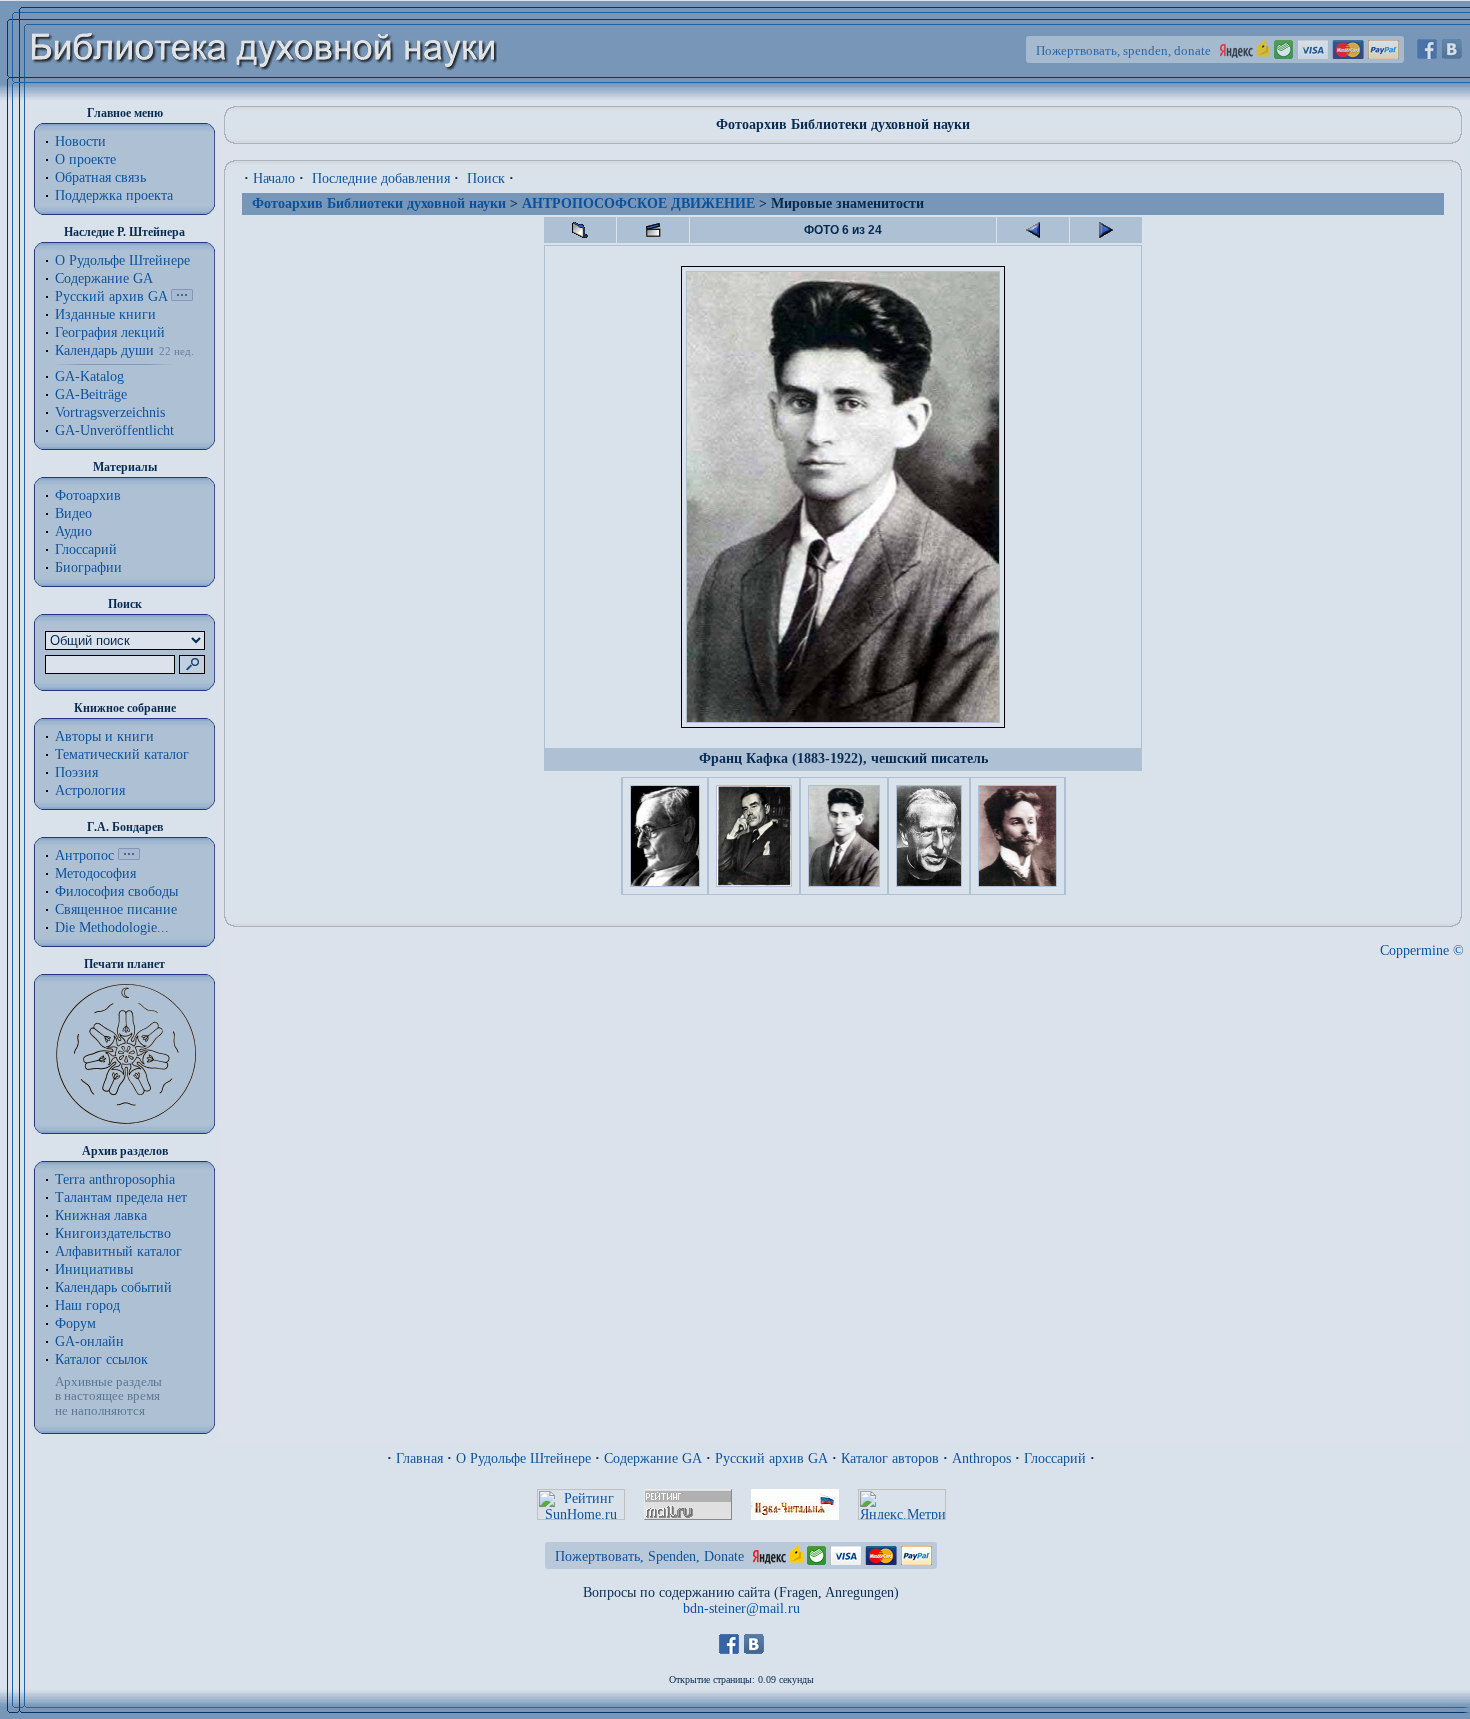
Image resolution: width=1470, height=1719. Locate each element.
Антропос (84, 855)
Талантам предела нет (121, 1197)
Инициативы (94, 1269)
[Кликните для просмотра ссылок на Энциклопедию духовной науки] (129, 855)
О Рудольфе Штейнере (523, 1458)
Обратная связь (100, 177)
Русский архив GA (111, 296)
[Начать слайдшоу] (653, 230)
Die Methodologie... (112, 927)
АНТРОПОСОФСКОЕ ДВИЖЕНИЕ (638, 203)
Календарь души (104, 350)
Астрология (90, 790)
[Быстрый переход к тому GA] (182, 296)
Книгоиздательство (113, 1233)
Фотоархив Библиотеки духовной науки (379, 203)
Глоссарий (86, 549)
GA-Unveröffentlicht (114, 430)
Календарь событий (113, 1287)
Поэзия (76, 772)
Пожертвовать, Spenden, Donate (649, 1556)
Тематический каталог (122, 754)
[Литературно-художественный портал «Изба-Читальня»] (795, 1515)
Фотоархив (88, 495)
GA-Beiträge (91, 394)
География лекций (110, 332)
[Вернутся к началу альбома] (580, 230)
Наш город (87, 1305)
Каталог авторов (890, 1458)
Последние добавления (381, 178)
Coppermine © (1422, 950)
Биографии (88, 567)
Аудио (73, 531)
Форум (75, 1323)
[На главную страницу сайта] (264, 96)
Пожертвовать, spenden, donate (1123, 50)
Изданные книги (105, 314)
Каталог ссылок (101, 1359)
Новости (80, 141)
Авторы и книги (104, 736)
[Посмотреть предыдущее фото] (1033, 230)
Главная (419, 1458)
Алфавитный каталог (118, 1251)
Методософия (95, 873)
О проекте (85, 159)
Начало (274, 178)
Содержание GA (104, 278)
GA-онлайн (89, 1341)
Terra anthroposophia (115, 1179)
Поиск (486, 178)
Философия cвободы (116, 891)
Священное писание (116, 909)
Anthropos (981, 1458)
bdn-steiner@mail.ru (741, 1608)
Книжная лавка (101, 1215)
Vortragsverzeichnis (110, 412)
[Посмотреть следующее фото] (1106, 230)
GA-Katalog (89, 376)
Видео (73, 513)
